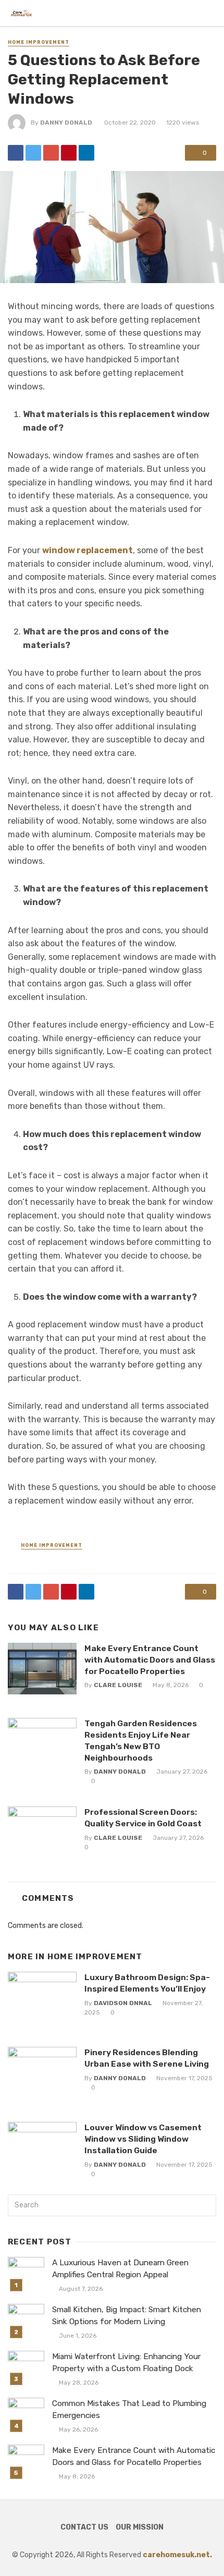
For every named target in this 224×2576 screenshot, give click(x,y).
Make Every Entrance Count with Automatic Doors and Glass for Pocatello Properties (150, 1660)
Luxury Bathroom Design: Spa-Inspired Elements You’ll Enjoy (147, 1983)
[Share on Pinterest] (69, 153)
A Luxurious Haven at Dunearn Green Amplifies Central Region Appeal (120, 2269)
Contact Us (84, 2527)
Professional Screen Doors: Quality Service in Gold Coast (143, 1818)
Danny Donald (66, 123)
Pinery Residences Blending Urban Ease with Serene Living (147, 2058)
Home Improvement (39, 42)
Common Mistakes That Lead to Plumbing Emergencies (129, 2409)
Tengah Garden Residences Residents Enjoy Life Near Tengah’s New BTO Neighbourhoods (141, 1741)
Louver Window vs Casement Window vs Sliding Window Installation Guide (143, 2139)
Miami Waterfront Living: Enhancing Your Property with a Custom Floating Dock (126, 2363)
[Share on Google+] (51, 153)
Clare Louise (118, 1685)
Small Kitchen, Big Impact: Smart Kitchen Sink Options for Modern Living (127, 2316)
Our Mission (140, 2527)
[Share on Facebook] (16, 153)
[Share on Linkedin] (86, 153)
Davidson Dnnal (123, 2003)
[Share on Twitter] (33, 153)
